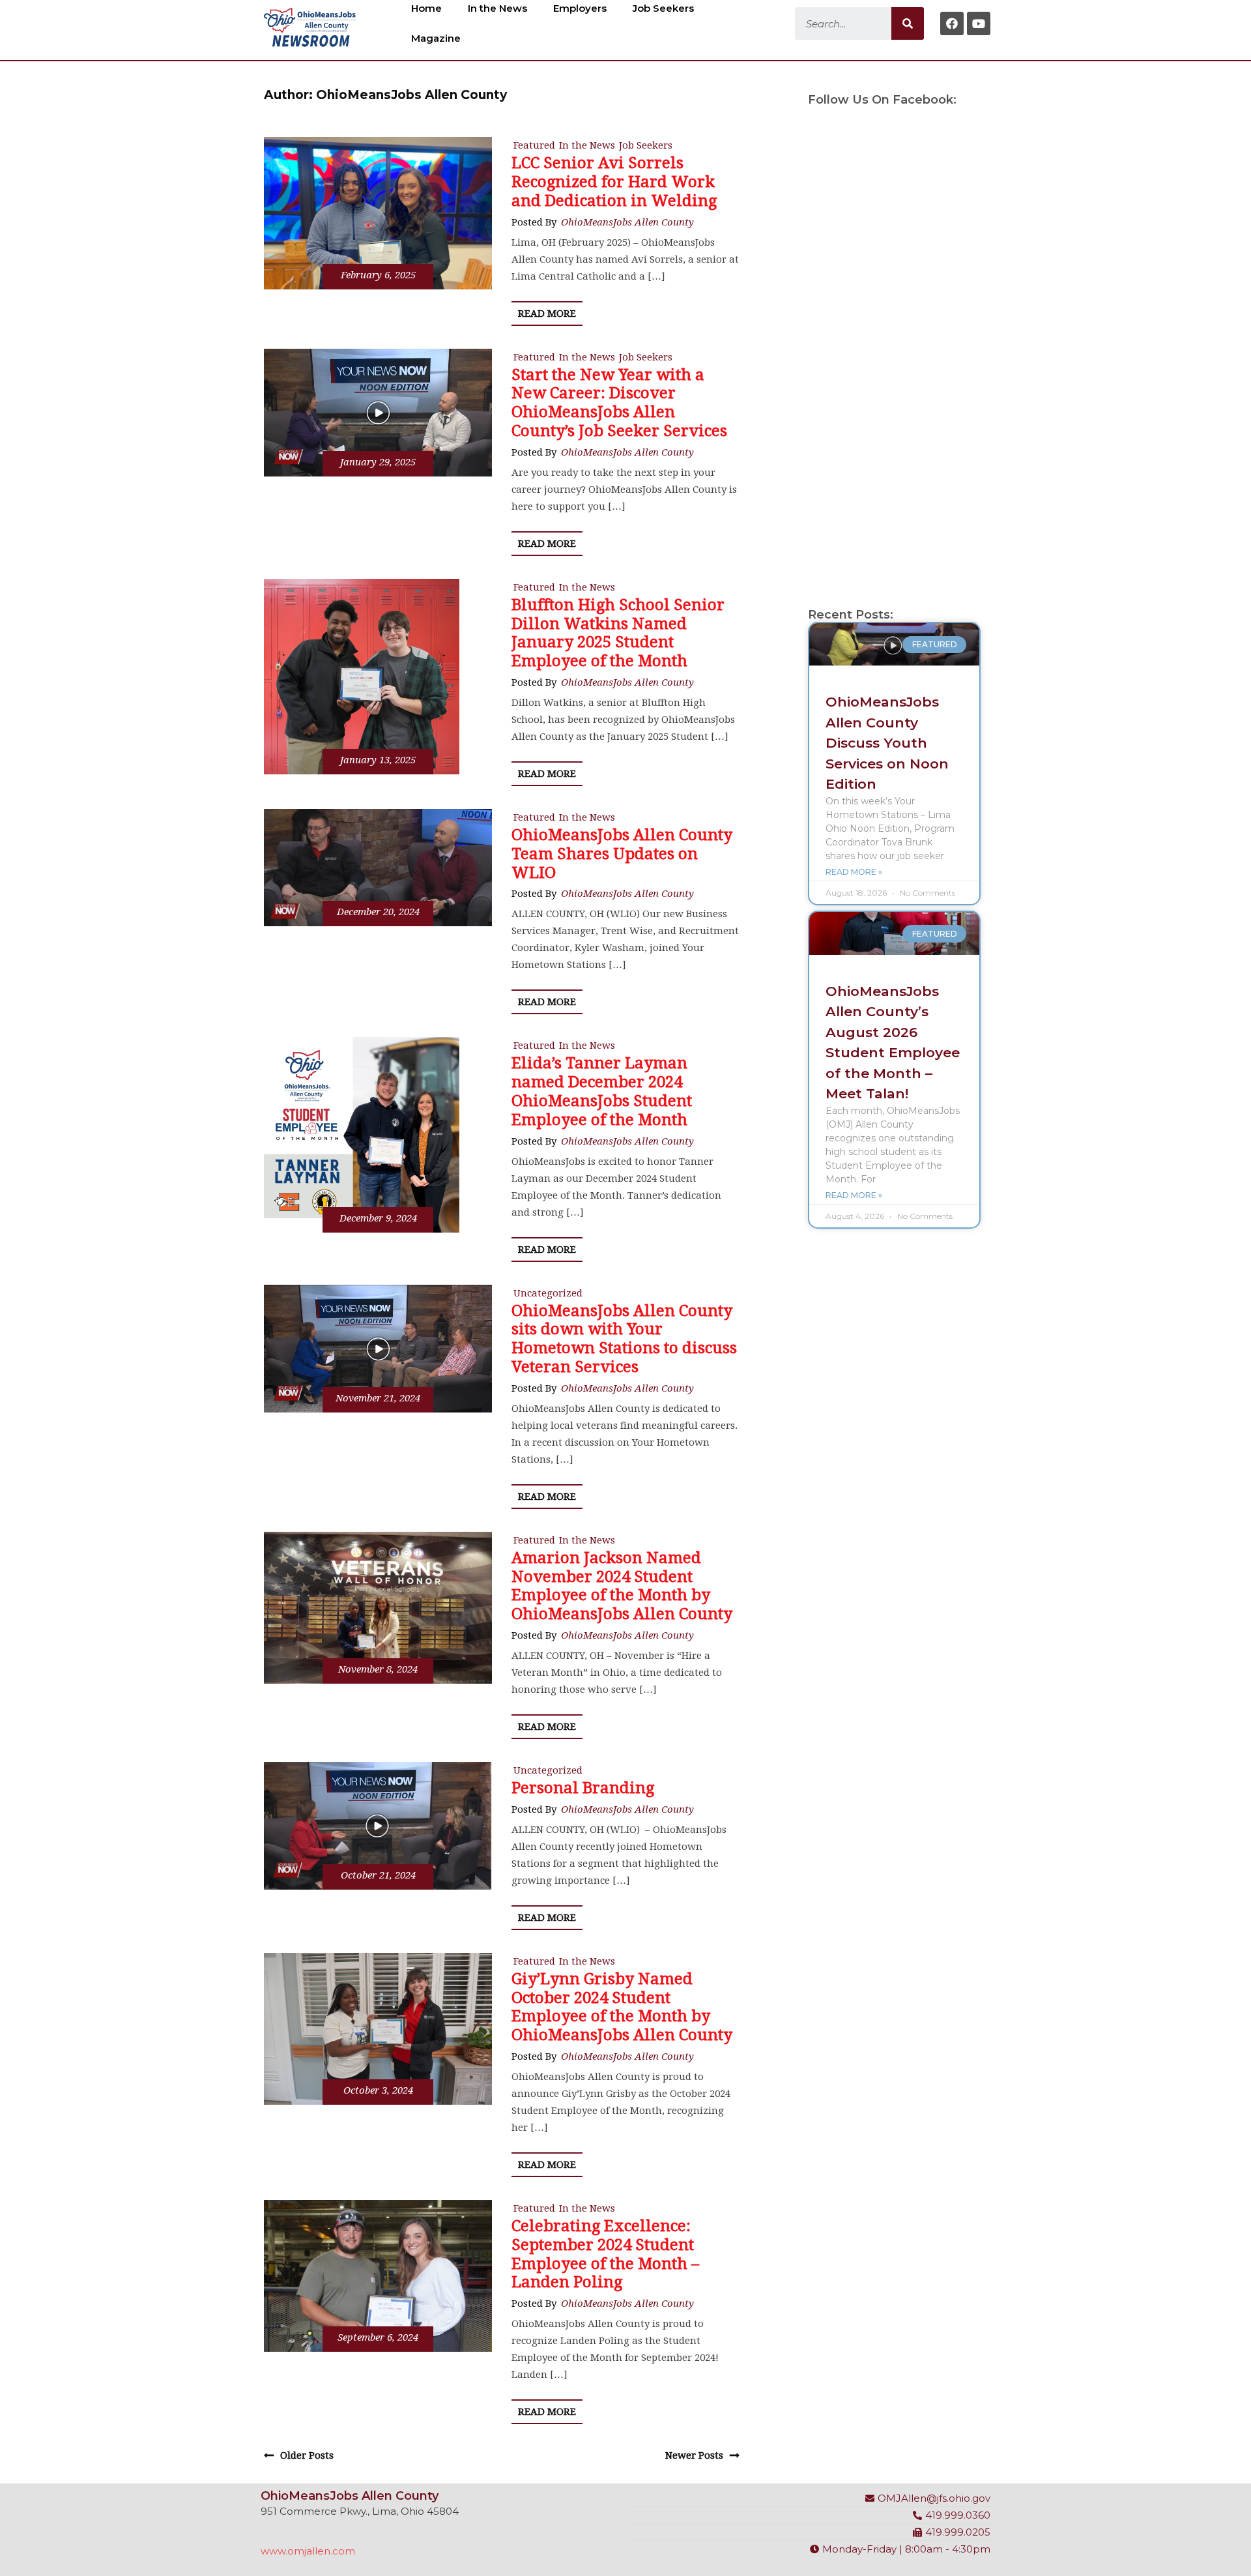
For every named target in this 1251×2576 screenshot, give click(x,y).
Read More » (854, 872)
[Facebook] (952, 23)
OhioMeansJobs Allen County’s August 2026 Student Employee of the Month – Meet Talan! (893, 1043)
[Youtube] (979, 23)
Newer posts (694, 2455)
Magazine (436, 38)
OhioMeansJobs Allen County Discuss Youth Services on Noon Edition (887, 743)
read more (547, 314)
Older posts (307, 2455)
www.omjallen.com (308, 2551)
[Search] (908, 23)
